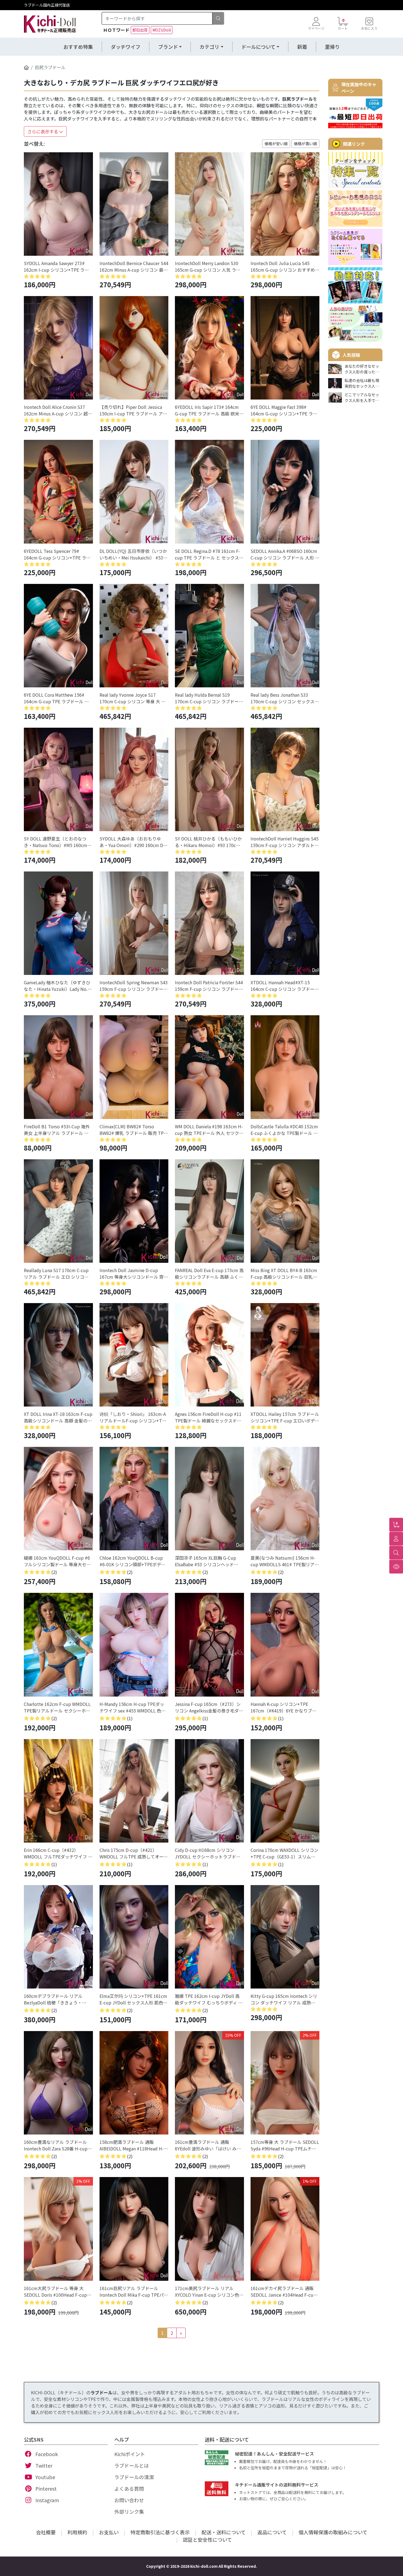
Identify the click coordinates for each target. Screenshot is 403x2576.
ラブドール (101, 2392)
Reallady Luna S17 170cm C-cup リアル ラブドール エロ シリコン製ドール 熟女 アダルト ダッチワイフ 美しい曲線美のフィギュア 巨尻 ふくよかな (58, 1273)
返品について (272, 2532)
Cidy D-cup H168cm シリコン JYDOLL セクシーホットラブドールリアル (208, 1853)
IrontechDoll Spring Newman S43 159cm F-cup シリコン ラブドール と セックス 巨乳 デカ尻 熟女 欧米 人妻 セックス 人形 (134, 986)
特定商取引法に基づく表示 (160, 2532)
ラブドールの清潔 (134, 2477)
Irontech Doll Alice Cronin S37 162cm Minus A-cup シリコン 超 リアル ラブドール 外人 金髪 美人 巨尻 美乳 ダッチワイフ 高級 (57, 410)
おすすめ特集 (78, 47)
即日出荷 (140, 30)
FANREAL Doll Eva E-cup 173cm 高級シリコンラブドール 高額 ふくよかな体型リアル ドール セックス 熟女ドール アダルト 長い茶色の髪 (209, 1273)
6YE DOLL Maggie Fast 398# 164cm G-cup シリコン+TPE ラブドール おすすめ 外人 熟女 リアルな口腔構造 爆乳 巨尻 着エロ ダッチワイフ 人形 (284, 410)
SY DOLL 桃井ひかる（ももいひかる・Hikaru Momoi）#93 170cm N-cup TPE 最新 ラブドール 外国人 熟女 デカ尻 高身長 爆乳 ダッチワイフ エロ (208, 842)
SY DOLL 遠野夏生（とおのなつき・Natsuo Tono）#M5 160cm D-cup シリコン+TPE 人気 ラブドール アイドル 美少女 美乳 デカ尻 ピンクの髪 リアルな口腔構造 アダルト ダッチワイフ (58, 842)
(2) (54, 1572)
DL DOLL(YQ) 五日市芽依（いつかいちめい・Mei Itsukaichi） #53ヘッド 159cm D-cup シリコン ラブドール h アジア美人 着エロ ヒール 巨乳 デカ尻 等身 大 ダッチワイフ (134, 554)
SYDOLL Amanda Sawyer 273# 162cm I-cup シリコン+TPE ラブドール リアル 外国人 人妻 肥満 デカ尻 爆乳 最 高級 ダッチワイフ (57, 266)
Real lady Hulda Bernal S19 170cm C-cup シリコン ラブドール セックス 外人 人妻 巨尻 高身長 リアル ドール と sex (209, 698)
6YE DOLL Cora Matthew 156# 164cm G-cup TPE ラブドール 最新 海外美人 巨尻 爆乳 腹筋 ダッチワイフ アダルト (57, 698)
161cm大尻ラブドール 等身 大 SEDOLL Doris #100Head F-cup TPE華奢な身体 (55, 2291)
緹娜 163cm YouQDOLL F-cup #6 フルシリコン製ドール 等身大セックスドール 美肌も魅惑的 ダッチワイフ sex (58, 1561)
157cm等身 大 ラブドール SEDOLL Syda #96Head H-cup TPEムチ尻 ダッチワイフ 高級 (285, 2145)
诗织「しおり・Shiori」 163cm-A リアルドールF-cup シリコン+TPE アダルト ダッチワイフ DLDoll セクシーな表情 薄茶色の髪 (133, 1417)
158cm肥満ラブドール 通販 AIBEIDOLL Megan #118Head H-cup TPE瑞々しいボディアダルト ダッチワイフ (132, 2145)
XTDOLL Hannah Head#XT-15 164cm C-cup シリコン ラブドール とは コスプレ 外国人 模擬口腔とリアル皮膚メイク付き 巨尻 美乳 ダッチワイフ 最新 (285, 986)
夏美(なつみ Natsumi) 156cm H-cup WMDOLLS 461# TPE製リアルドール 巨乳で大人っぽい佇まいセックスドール (285, 1561)
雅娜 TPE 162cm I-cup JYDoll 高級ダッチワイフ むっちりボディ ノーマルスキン (209, 1999)
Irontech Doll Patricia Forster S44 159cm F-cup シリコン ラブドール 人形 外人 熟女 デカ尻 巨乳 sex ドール (209, 986)
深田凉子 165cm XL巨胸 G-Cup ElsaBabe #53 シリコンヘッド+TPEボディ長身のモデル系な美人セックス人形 (209, 1561)
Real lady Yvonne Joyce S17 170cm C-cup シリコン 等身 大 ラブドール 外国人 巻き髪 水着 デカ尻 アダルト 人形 (133, 698)
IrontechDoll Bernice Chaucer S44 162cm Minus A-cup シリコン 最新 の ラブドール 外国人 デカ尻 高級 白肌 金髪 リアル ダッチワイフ (134, 266)
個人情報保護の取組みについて (333, 2532)
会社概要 (46, 2532)
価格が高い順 (305, 144)
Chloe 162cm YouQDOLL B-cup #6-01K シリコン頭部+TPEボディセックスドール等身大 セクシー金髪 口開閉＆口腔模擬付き (133, 1561)
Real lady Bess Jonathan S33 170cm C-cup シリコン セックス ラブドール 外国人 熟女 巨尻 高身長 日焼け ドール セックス (283, 698)
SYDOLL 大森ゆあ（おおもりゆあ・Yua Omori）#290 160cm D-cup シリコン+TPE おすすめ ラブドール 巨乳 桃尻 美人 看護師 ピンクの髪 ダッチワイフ (133, 842)
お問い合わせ (129, 2500)
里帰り (332, 47)
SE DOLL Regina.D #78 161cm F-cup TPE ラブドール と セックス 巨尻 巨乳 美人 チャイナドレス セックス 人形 (208, 554)
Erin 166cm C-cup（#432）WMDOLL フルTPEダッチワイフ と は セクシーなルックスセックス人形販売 (58, 1853)
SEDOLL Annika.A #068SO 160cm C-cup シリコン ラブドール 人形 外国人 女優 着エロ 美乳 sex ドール (285, 554)
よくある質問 (129, 2488)
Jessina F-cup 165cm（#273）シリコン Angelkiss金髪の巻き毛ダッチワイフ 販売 (209, 1707)
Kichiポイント (130, 2454)
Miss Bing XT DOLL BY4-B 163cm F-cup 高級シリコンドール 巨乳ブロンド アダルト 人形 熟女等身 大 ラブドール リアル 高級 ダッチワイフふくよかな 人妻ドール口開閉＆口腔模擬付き (284, 1273)
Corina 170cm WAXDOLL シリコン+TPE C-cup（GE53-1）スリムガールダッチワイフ (284, 1853)
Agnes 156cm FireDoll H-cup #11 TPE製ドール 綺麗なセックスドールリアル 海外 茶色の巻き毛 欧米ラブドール (208, 1417)
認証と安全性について (207, 2540)
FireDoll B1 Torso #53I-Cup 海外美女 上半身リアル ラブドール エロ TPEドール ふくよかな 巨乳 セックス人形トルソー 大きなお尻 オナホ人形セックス (58, 1130)
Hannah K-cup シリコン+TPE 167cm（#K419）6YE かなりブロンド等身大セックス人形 (283, 1707)
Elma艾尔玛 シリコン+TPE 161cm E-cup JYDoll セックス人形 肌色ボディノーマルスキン (134, 1999)
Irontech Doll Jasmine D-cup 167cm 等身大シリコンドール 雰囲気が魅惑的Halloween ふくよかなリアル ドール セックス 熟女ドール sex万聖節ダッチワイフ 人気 (134, 1273)
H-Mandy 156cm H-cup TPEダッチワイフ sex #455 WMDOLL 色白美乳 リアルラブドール (133, 1707)
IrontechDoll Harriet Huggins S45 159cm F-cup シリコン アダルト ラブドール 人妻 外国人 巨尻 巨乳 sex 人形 (285, 842)
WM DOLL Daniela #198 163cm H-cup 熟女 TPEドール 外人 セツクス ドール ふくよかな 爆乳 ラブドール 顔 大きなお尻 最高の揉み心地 (209, 1130)
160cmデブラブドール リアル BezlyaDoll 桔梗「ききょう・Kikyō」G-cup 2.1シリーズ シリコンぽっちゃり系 (57, 1999)
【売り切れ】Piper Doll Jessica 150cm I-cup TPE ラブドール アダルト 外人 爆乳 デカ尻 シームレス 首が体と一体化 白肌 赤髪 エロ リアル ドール (133, 410)
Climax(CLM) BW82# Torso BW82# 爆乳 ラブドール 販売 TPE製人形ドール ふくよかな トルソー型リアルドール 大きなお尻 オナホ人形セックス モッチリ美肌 (134, 1130)
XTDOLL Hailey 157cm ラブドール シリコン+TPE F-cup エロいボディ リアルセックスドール (285, 1417)
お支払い (109, 2532)
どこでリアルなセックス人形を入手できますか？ (362, 398)
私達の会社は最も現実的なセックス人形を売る (362, 383)
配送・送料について (224, 2532)
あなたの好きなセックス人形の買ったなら (362, 369)
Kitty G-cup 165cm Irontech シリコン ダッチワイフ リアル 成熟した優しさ (284, 1999)
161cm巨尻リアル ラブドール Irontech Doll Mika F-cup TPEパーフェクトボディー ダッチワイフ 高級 (134, 2291)
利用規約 (77, 2532)
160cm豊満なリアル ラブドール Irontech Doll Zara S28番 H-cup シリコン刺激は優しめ (56, 2145)
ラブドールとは (132, 2465)
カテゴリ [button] (209, 47)
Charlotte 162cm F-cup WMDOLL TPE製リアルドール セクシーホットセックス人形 (57, 1707)
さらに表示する (43, 131)
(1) (130, 1718)
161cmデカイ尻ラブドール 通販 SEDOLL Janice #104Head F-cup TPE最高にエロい (283, 2291)
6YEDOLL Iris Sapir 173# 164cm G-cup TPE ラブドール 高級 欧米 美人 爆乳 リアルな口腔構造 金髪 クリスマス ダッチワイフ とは (207, 410)
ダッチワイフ (126, 47)
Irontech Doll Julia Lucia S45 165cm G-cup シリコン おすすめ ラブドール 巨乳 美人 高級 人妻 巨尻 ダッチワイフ (284, 266)
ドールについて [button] (258, 47)
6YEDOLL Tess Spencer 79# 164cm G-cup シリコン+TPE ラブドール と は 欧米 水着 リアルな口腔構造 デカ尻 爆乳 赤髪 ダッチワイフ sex (57, 554)
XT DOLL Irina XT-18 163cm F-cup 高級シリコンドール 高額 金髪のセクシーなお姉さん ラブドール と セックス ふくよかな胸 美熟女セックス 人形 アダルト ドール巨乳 (58, 1417)
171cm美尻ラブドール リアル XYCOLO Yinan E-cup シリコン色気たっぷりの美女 (209, 2291)
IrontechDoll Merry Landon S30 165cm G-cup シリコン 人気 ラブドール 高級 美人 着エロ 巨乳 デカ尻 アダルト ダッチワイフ (208, 266)
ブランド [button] (168, 47)
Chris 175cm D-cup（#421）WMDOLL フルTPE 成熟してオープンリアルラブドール (134, 1853)
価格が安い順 (276, 144)
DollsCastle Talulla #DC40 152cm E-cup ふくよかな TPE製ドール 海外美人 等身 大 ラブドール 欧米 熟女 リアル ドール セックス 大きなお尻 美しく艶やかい (284, 1130)
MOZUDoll (162, 30)
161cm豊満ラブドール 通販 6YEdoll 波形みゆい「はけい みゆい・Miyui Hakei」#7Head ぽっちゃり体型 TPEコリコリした (209, 2145)
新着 (302, 47)
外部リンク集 (129, 2512)
